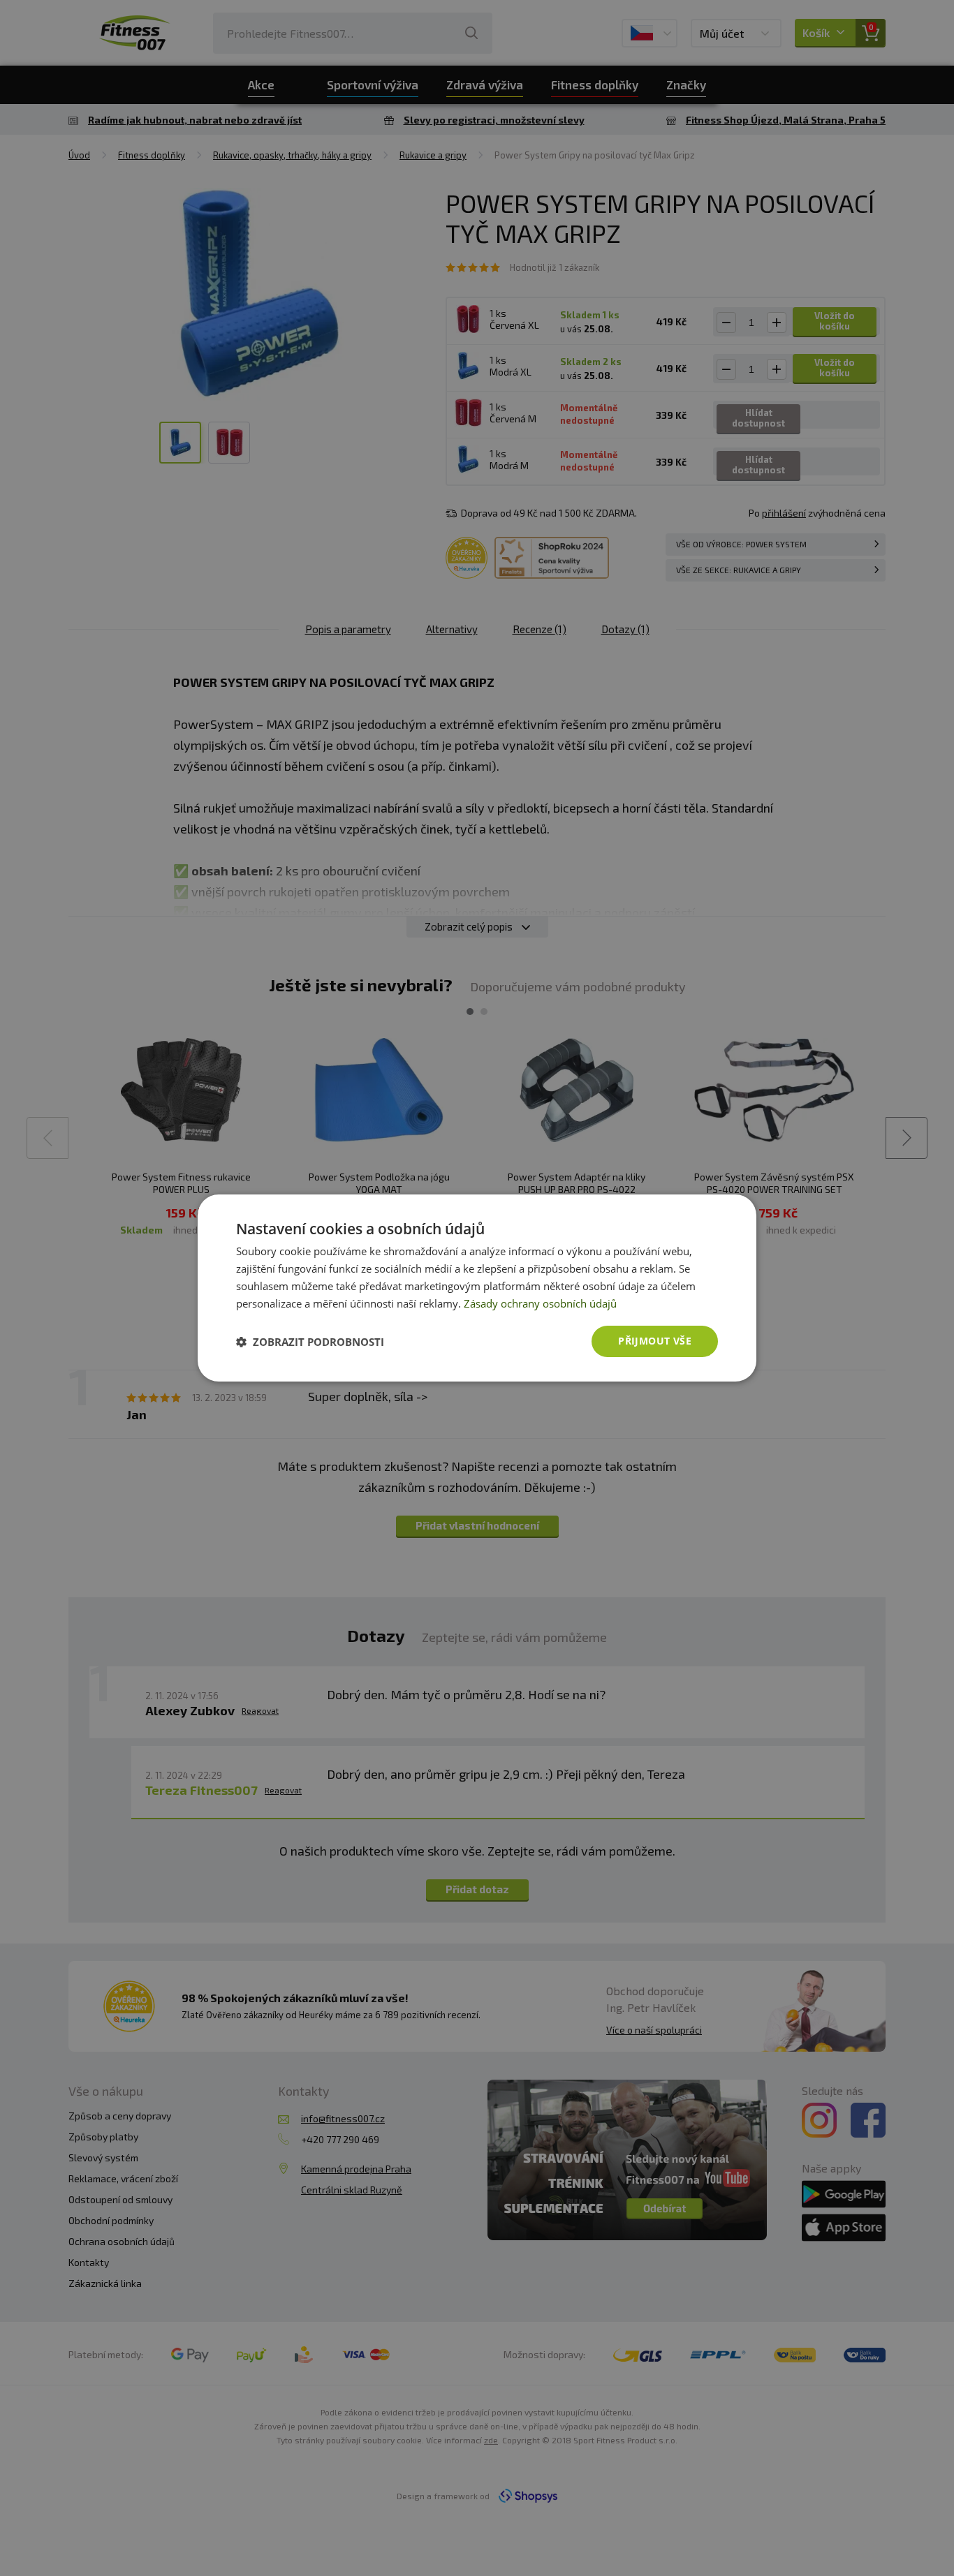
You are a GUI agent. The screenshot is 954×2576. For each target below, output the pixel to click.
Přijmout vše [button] (655, 1341)
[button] (310, 1342)
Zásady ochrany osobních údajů (540, 1303)
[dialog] (477, 1288)
